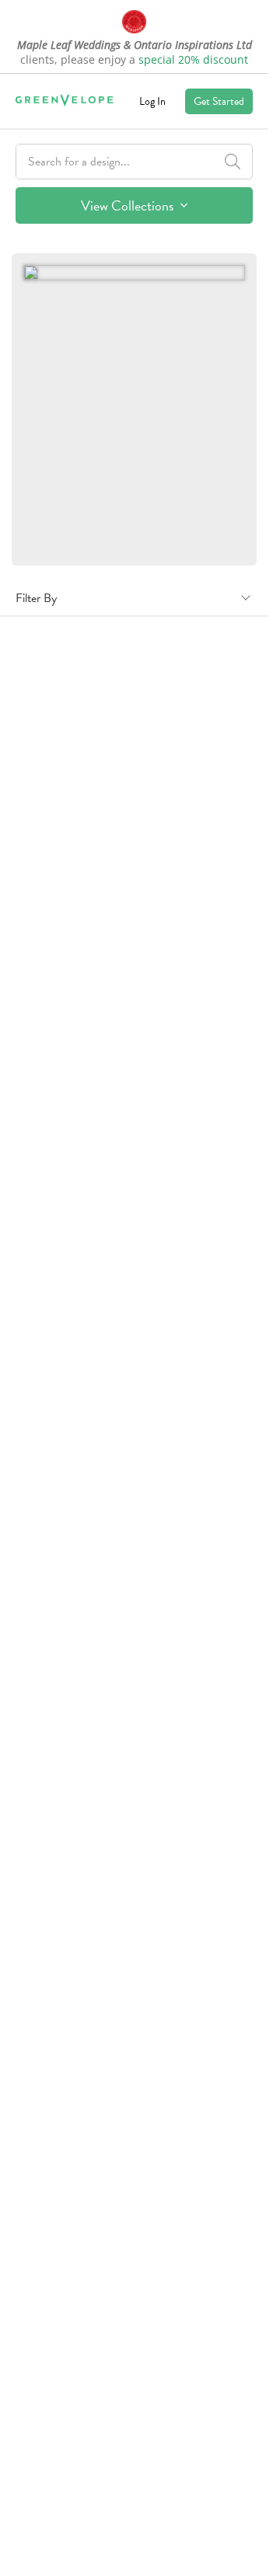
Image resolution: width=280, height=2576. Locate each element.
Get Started (219, 101)
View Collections (129, 205)
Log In (152, 101)
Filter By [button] (36, 598)
